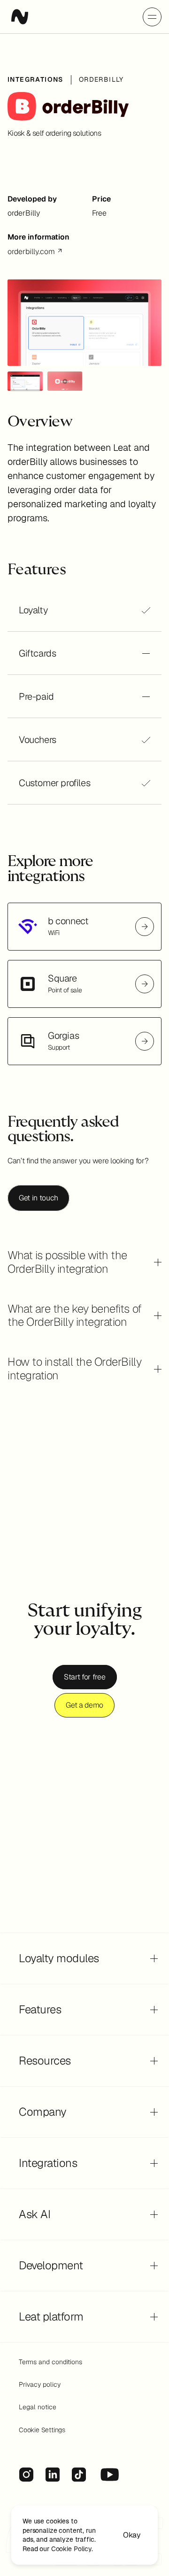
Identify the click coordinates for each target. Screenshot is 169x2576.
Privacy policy (40, 2384)
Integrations (35, 79)
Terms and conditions (50, 2362)
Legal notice (38, 2407)
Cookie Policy (71, 2548)
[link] (84, 927)
